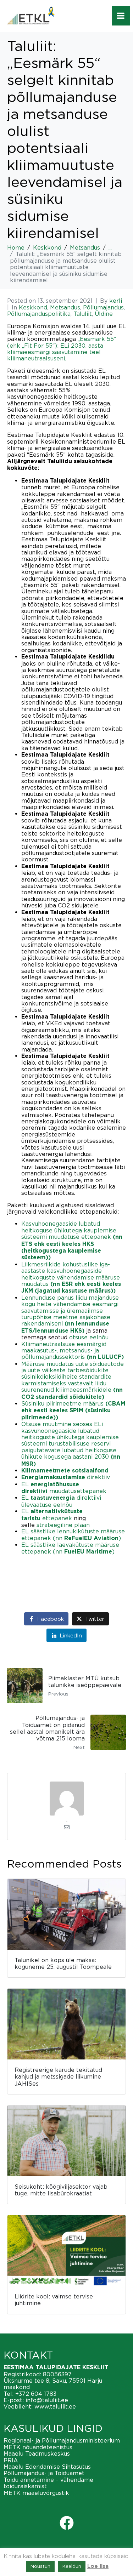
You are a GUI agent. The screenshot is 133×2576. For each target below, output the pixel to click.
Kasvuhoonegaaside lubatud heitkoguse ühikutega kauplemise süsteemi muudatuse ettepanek (72, 1240)
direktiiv (66, 1477)
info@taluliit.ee (47, 2400)
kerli (116, 301)
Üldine (104, 314)
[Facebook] (67, 2523)
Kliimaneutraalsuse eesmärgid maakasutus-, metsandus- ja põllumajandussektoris (73, 1350)
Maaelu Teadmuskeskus (37, 2454)
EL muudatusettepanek (64, 1488)
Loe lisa (98, 2566)
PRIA (11, 2460)
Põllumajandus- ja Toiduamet (44, 2473)
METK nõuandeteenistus (38, 2447)
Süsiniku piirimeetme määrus (73, 1410)
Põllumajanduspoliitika (39, 314)
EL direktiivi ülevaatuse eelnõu (61, 1501)
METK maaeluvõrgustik (36, 2493)
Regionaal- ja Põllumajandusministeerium (62, 2440)
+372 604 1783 (36, 2394)
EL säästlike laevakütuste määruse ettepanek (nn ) (70, 1548)
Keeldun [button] (72, 2566)
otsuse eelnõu (89, 1337)
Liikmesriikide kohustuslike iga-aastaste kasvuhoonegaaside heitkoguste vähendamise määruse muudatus (71, 1278)
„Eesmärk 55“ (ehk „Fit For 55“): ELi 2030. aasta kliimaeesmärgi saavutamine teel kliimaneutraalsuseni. (62, 349)
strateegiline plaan (63, 1525)
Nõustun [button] (40, 2566)
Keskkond (33, 307)
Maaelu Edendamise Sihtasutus (47, 2467)
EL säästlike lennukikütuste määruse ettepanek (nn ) (73, 1534)
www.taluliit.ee (55, 2406)
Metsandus (65, 307)
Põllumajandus (103, 307)
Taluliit (83, 314)
